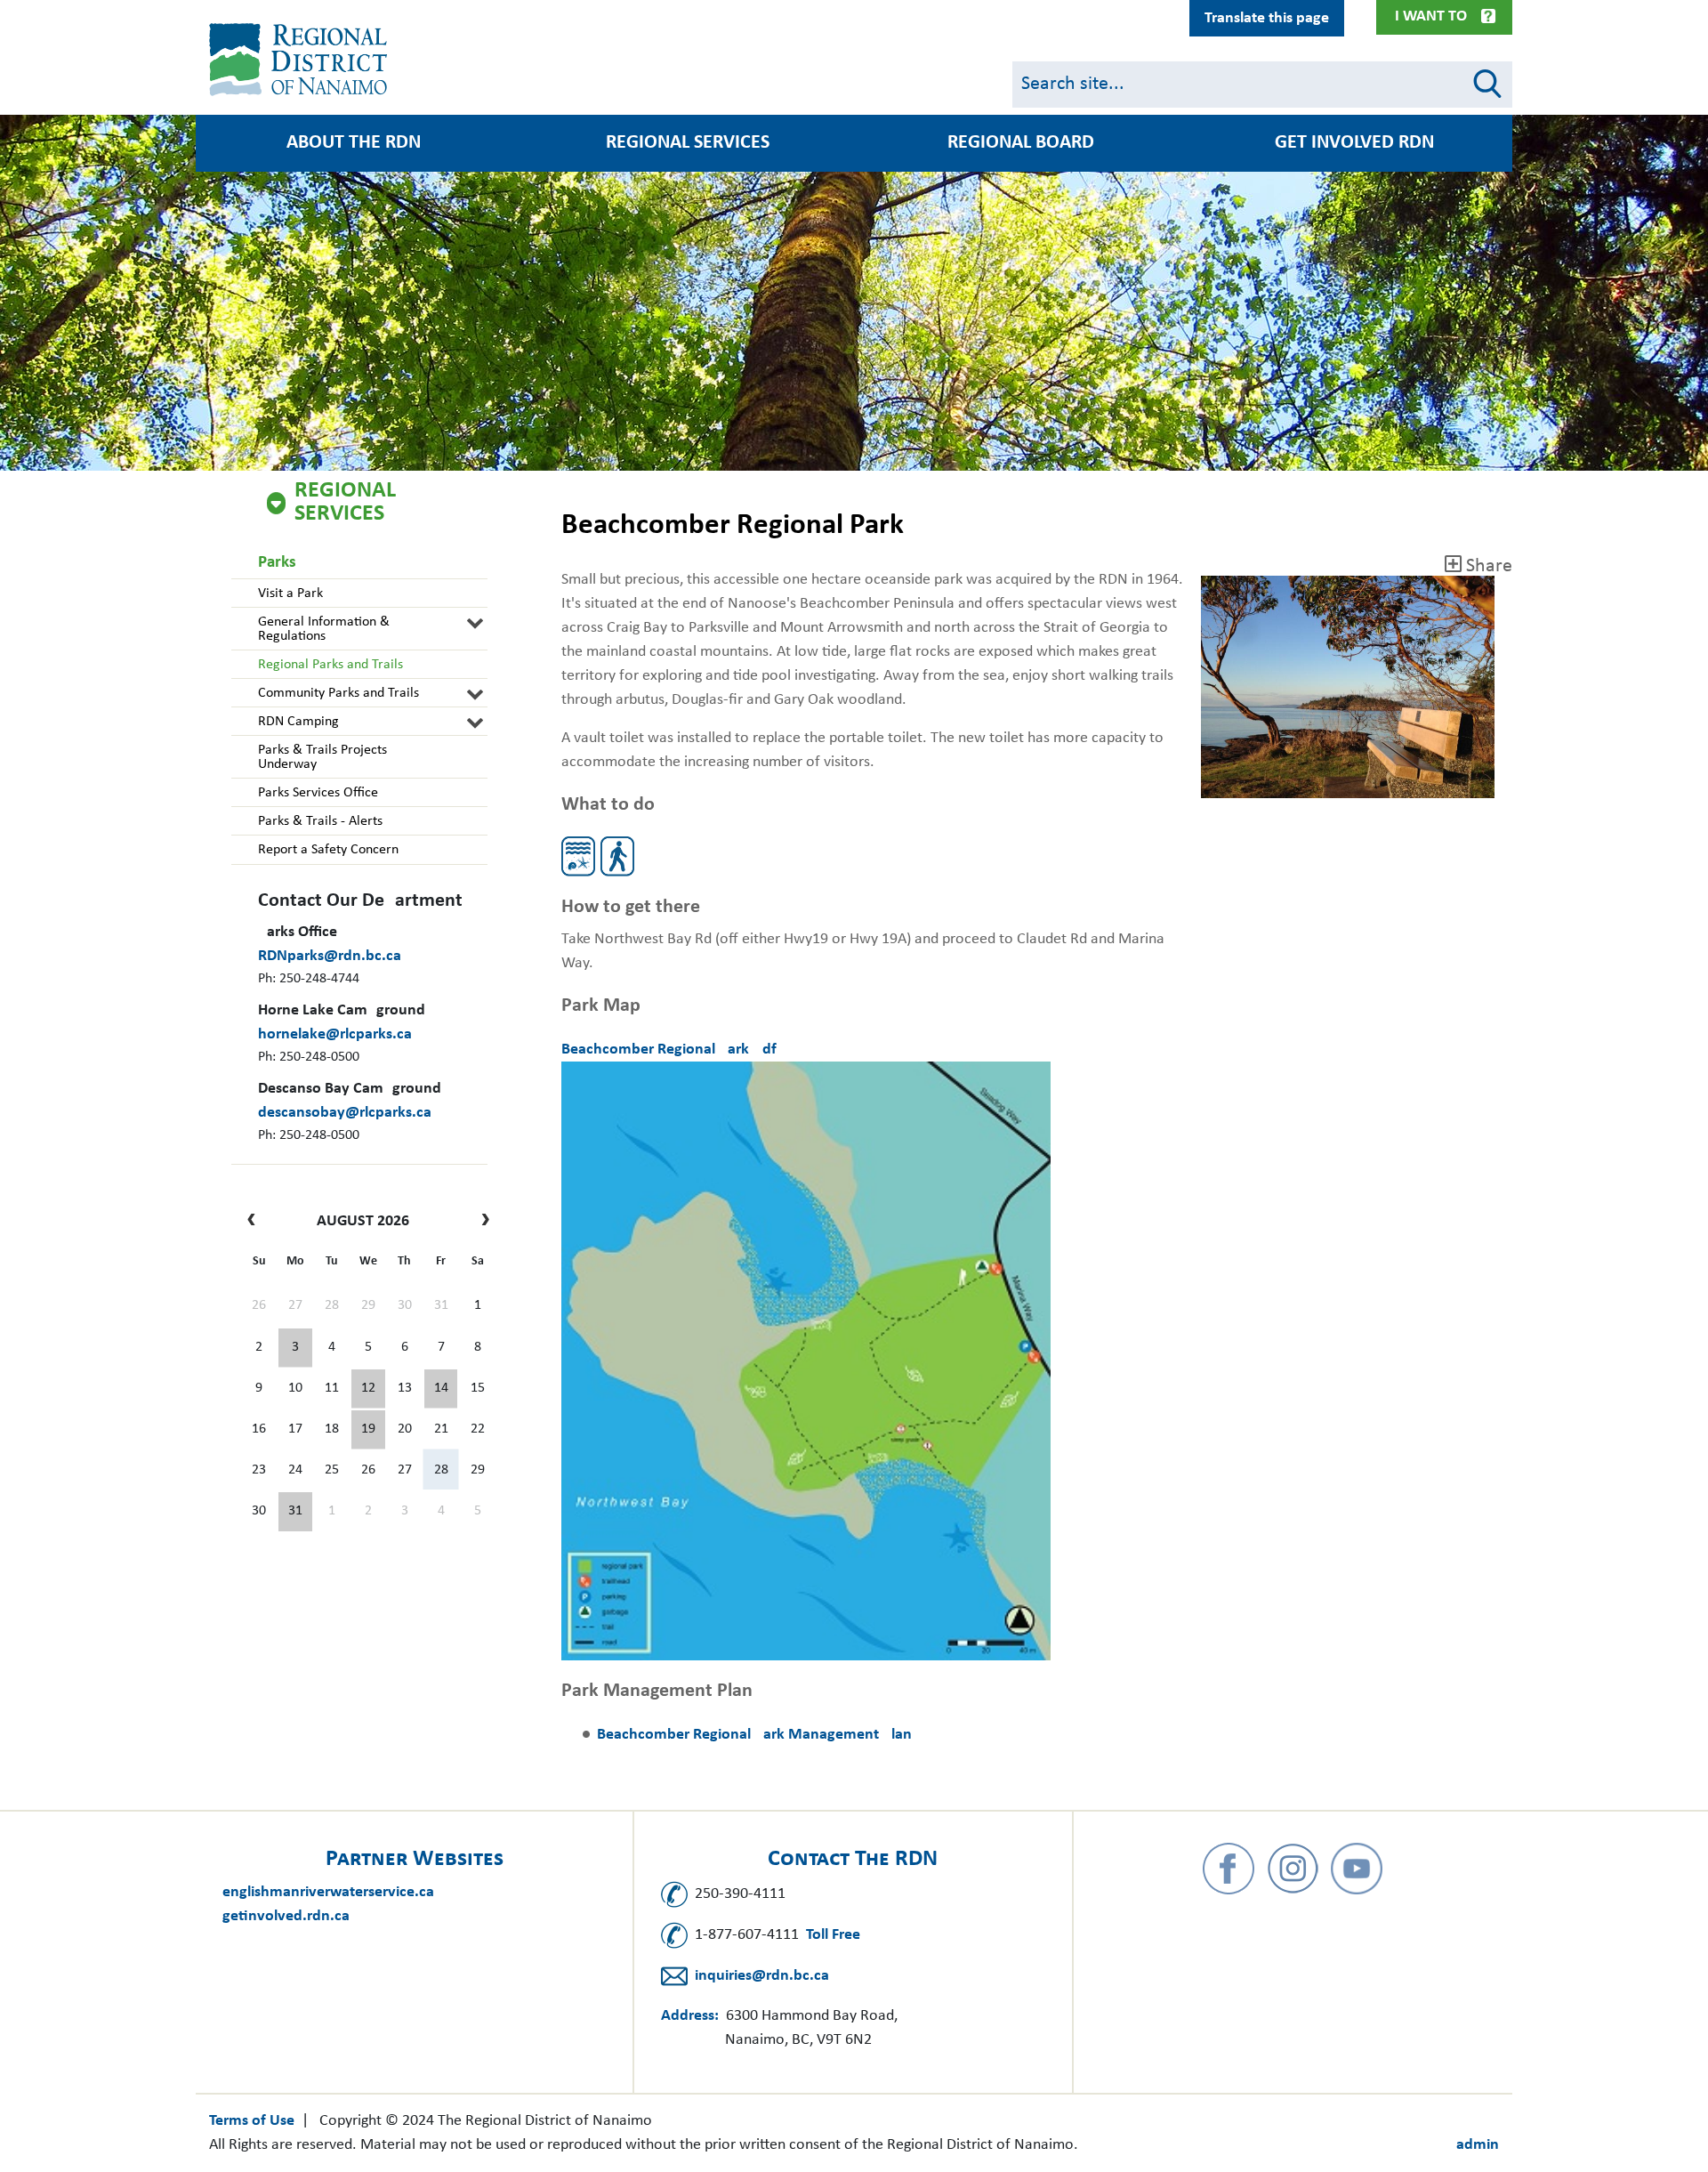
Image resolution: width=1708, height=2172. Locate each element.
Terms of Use (252, 2121)
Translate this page (1267, 18)
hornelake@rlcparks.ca (335, 1034)
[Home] (302, 60)
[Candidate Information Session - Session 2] (368, 1389)
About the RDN (354, 143)
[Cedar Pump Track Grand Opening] (295, 1512)
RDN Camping (298, 722)
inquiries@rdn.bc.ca (762, 1976)
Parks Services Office (318, 793)
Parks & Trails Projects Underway (322, 757)
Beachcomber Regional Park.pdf (669, 1050)
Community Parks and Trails (338, 693)
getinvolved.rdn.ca (286, 1916)
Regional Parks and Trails (330, 665)
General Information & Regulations (324, 629)
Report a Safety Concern (328, 850)
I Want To (1431, 16)
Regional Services (688, 143)
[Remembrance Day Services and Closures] (441, 1389)
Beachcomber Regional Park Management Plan (754, 1735)
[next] (481, 1222)
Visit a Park (290, 593)
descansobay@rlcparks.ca (345, 1113)
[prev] (256, 1222)
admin (1478, 2145)
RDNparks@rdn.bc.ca (330, 956)
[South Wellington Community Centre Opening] (368, 1430)
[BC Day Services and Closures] (295, 1348)
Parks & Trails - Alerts (320, 821)
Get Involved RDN (1354, 143)
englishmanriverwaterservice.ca (328, 1892)
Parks (277, 563)
